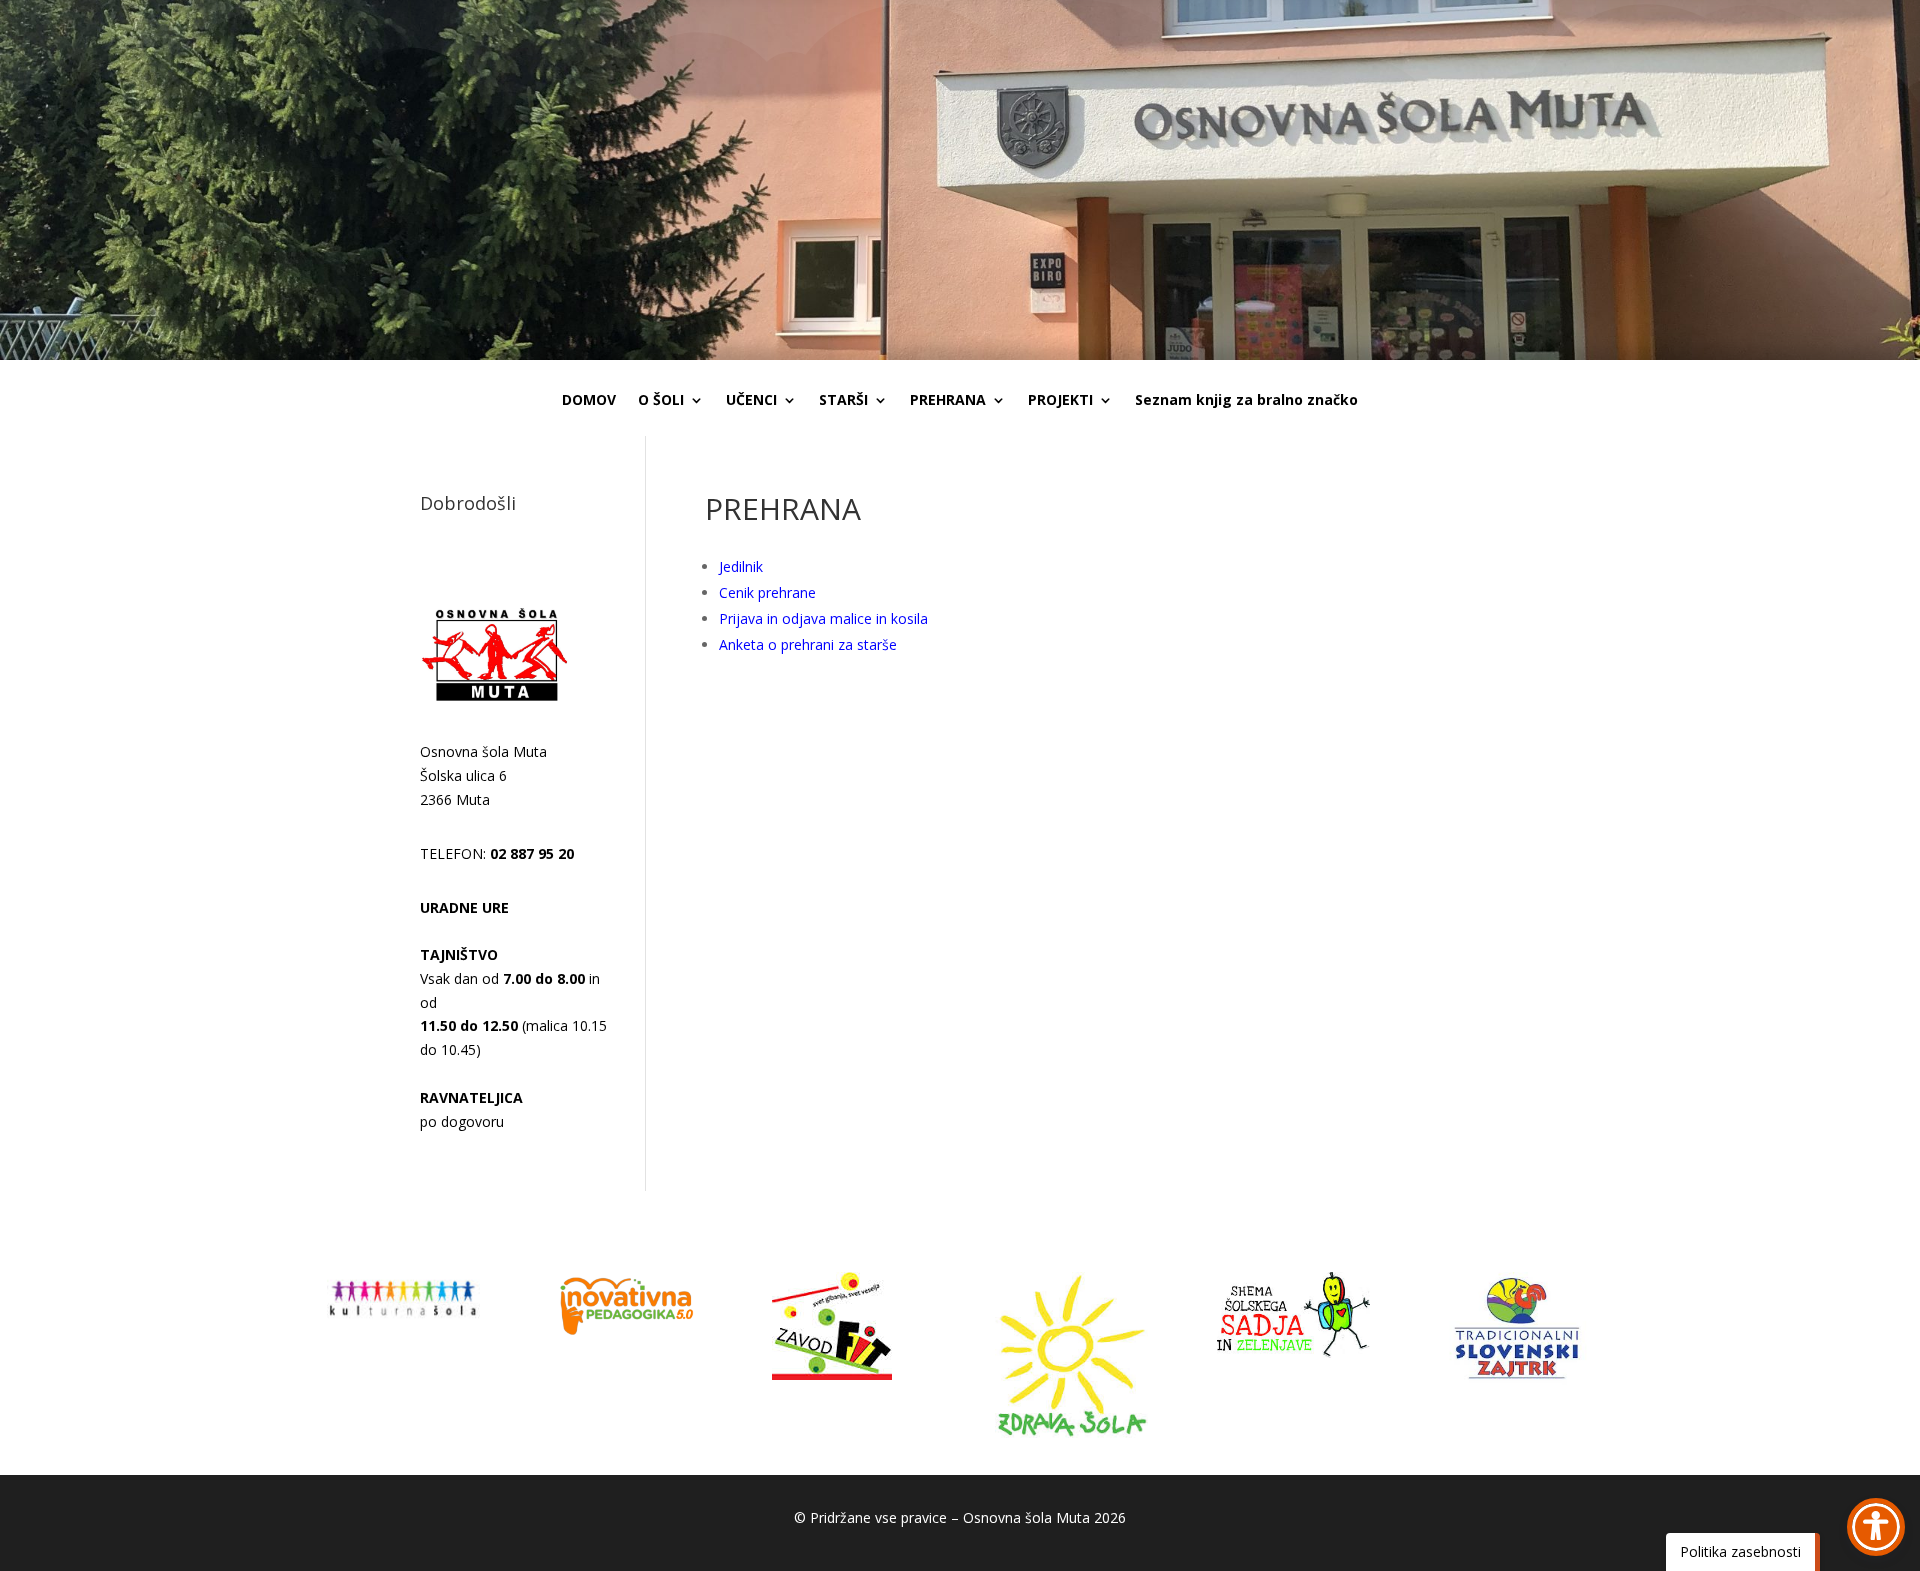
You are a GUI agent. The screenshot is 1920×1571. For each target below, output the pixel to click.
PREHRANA (948, 401)
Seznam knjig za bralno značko (1246, 401)
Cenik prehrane (767, 592)
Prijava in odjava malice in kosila (823, 618)
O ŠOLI (661, 401)
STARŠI (843, 401)
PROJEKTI (1060, 401)
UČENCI (751, 401)
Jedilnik (741, 566)
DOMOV (589, 401)
